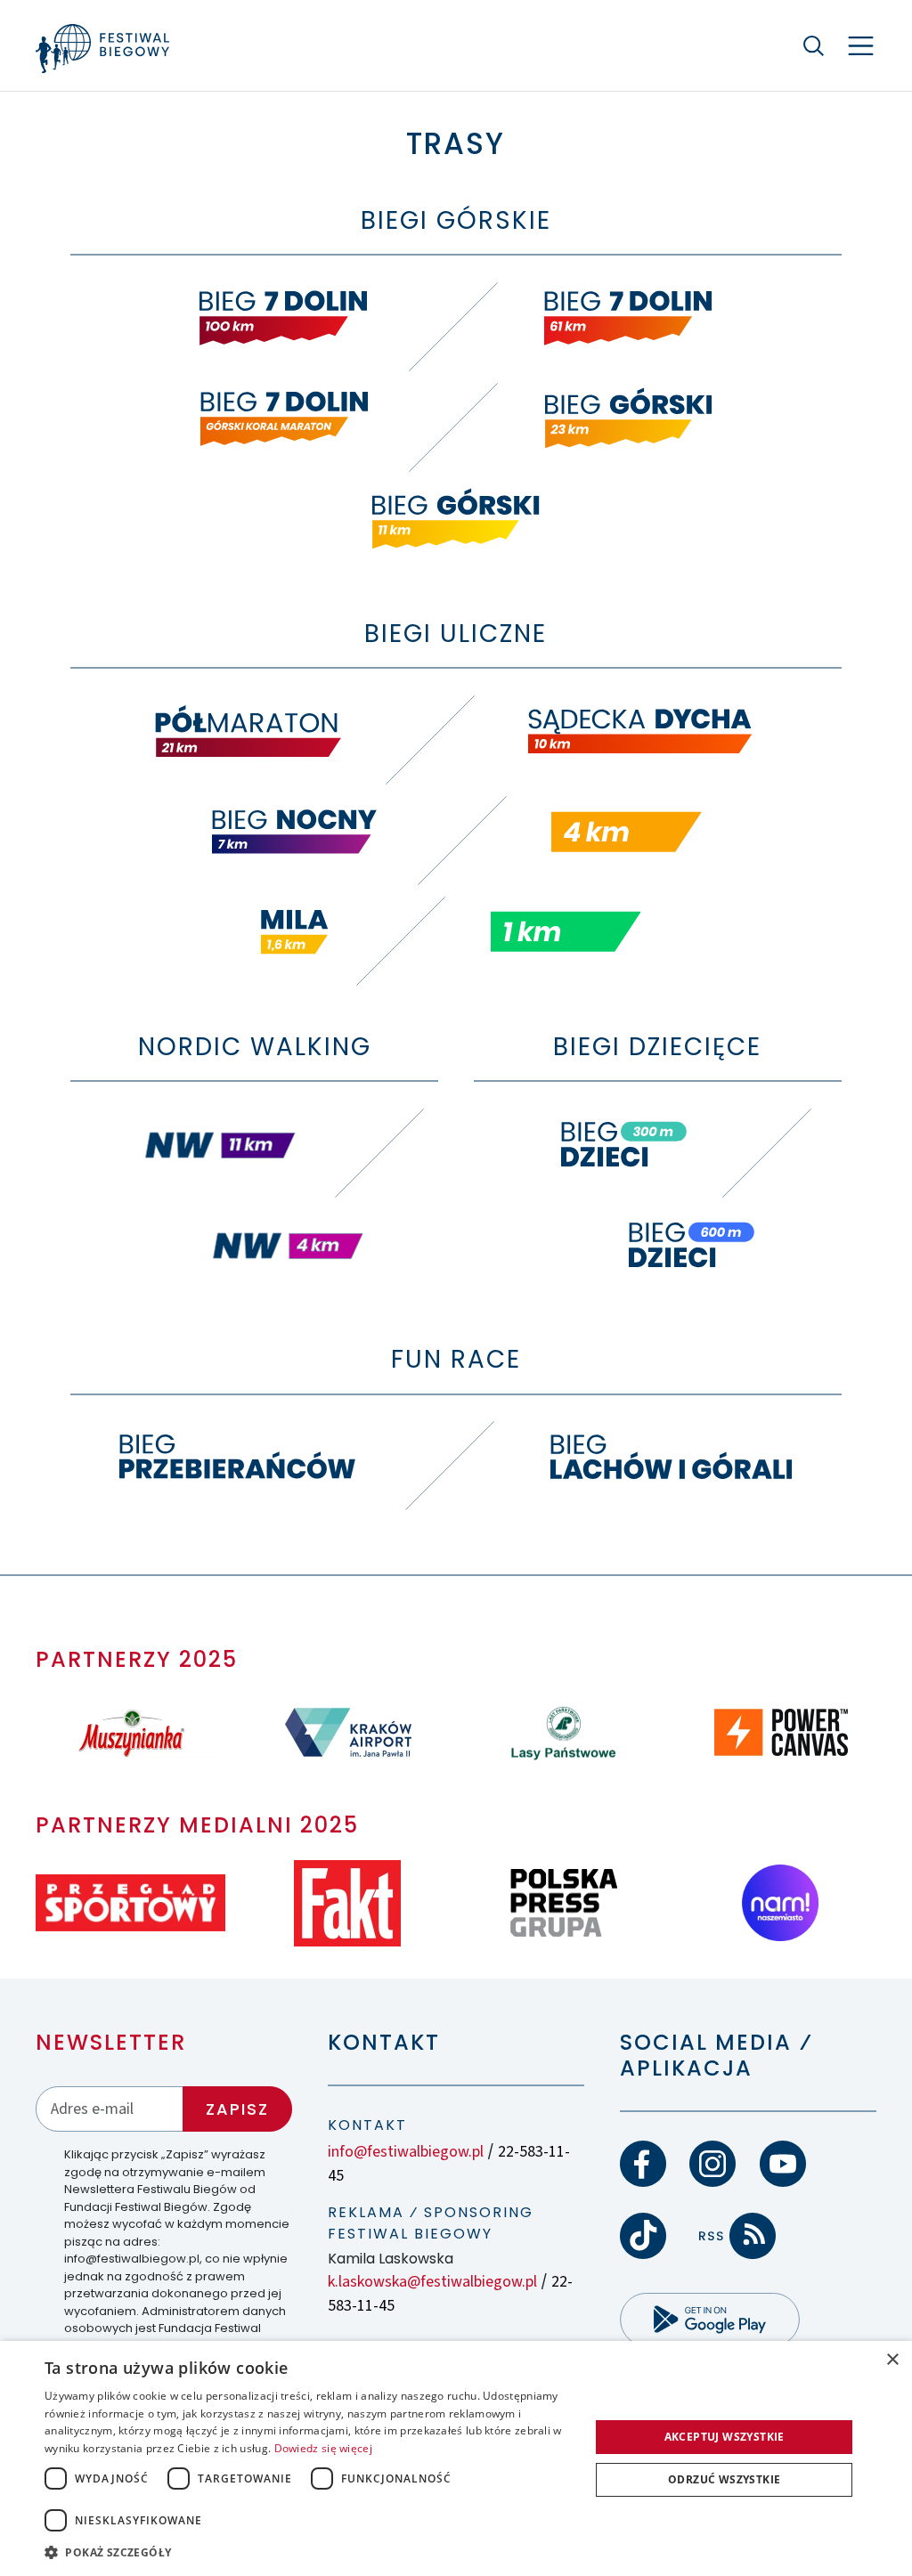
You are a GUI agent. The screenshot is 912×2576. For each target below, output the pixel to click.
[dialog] (456, 2458)
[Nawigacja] (861, 46)
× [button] (892, 2360)
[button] (309, 2552)
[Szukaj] (814, 45)
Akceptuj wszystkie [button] (725, 2437)
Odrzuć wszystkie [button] (724, 2479)
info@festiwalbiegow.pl (406, 2152)
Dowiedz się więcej (323, 2448)
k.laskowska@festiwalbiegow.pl (432, 2282)
